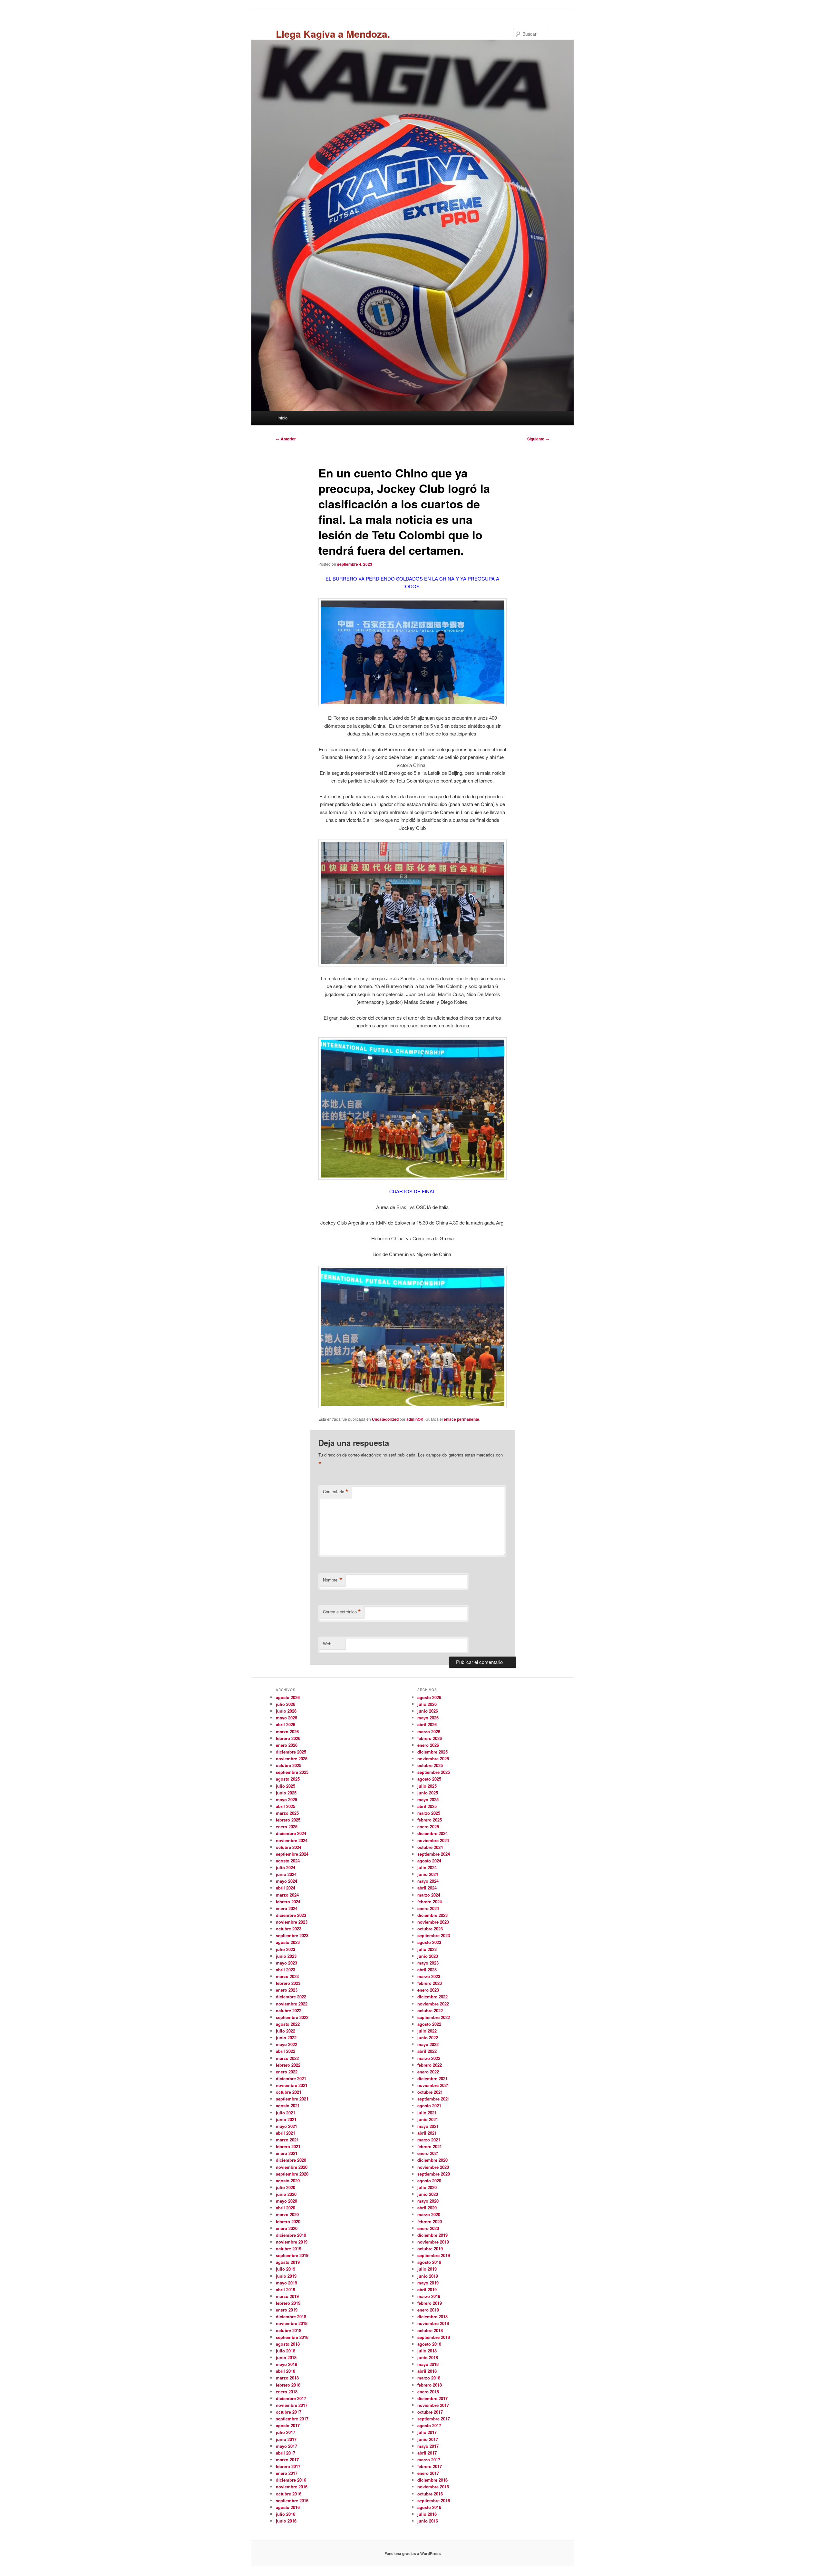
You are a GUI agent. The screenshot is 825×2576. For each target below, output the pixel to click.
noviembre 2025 (292, 1759)
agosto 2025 (288, 1779)
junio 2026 (286, 1711)
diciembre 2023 (291, 1915)
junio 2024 (286, 1874)
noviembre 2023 (292, 1922)
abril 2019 (286, 2289)
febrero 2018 (288, 2385)
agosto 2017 (288, 2425)
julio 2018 (286, 2351)
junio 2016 (286, 2521)
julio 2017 (286, 2432)
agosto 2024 (288, 1861)
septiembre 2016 (292, 2500)
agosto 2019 (288, 2262)
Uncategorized (385, 1419)
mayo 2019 (286, 2283)
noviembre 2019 (292, 2242)
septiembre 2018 (292, 2337)
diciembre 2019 (291, 2235)
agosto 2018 (288, 2344)
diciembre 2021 (291, 2078)
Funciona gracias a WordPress (413, 2553)
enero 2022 (287, 2072)
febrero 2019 (288, 2303)
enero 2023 (287, 1990)
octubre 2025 (289, 1765)
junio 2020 (286, 2194)
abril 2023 (286, 1970)
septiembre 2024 (292, 1854)
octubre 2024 (289, 1847)
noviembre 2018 (292, 2323)
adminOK (415, 1419)
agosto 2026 (288, 1697)
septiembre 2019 (292, 2255)
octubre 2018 (289, 2330)
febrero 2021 (288, 2146)
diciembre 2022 (291, 1997)
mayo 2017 (286, 2446)
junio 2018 (286, 2357)
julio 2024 (286, 1867)
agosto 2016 (288, 2507)
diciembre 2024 (291, 1833)
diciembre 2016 (291, 2480)
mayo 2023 (286, 1963)
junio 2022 (286, 2038)
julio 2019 (286, 2269)
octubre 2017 (289, 2412)
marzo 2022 (287, 2058)
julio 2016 (286, 2514)
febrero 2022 (288, 2065)
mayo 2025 (286, 1799)
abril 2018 (286, 2371)
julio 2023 (286, 1949)
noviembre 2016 (292, 2487)
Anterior (286, 439)
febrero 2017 (288, 2466)
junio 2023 (286, 1956)
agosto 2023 (288, 1942)
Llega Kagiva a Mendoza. (333, 34)
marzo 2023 (287, 1976)
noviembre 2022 (292, 2004)
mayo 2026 (286, 1718)
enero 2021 (287, 2153)
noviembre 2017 (292, 2405)
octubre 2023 (289, 1929)
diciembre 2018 (291, 2316)
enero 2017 (287, 2473)
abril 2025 (286, 1806)
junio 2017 (286, 2439)
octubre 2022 (289, 2010)
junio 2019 (286, 2276)
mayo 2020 (286, 2201)
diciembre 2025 (291, 1752)
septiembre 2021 (292, 2099)
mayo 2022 (286, 2044)
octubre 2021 (289, 2092)
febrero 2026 (288, 1738)
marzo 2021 (287, 2140)
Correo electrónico (342, 1612)
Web (327, 1644)
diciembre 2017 (291, 2398)
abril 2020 (286, 2208)
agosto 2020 (288, 2181)
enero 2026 (287, 1745)
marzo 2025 (287, 1813)
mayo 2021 (286, 2126)
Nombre (333, 1580)
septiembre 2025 (292, 1772)
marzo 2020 (287, 2214)
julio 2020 (286, 2187)
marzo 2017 (287, 2460)
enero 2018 (287, 2392)
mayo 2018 (286, 2364)
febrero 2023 (288, 1983)
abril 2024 (286, 1888)
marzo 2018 (287, 2378)
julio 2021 (286, 2113)
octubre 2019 (289, 2249)
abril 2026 (286, 1724)
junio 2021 (286, 2119)
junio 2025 (286, 1793)
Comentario (336, 1492)
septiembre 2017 (292, 2419)
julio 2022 (286, 2031)
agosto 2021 (288, 2105)
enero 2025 (287, 1826)
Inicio (282, 418)
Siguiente (538, 439)
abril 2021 (286, 2133)
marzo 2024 (287, 1895)
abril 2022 (286, 2051)
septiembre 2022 (292, 2017)
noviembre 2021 (292, 2085)
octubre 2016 (289, 2494)
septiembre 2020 (292, 2174)
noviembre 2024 (292, 1840)
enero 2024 (287, 1908)
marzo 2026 (287, 1731)
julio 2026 (286, 1704)
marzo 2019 (287, 2296)
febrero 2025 (288, 1820)
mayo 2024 (286, 1881)
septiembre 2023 (292, 1935)
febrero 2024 (288, 1902)
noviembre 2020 (292, 2167)
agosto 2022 (288, 2024)
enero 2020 (287, 2228)
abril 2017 (286, 2453)
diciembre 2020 (291, 2160)
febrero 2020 (288, 2221)
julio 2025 (286, 1786)
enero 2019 (287, 2310)
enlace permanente (461, 1419)
